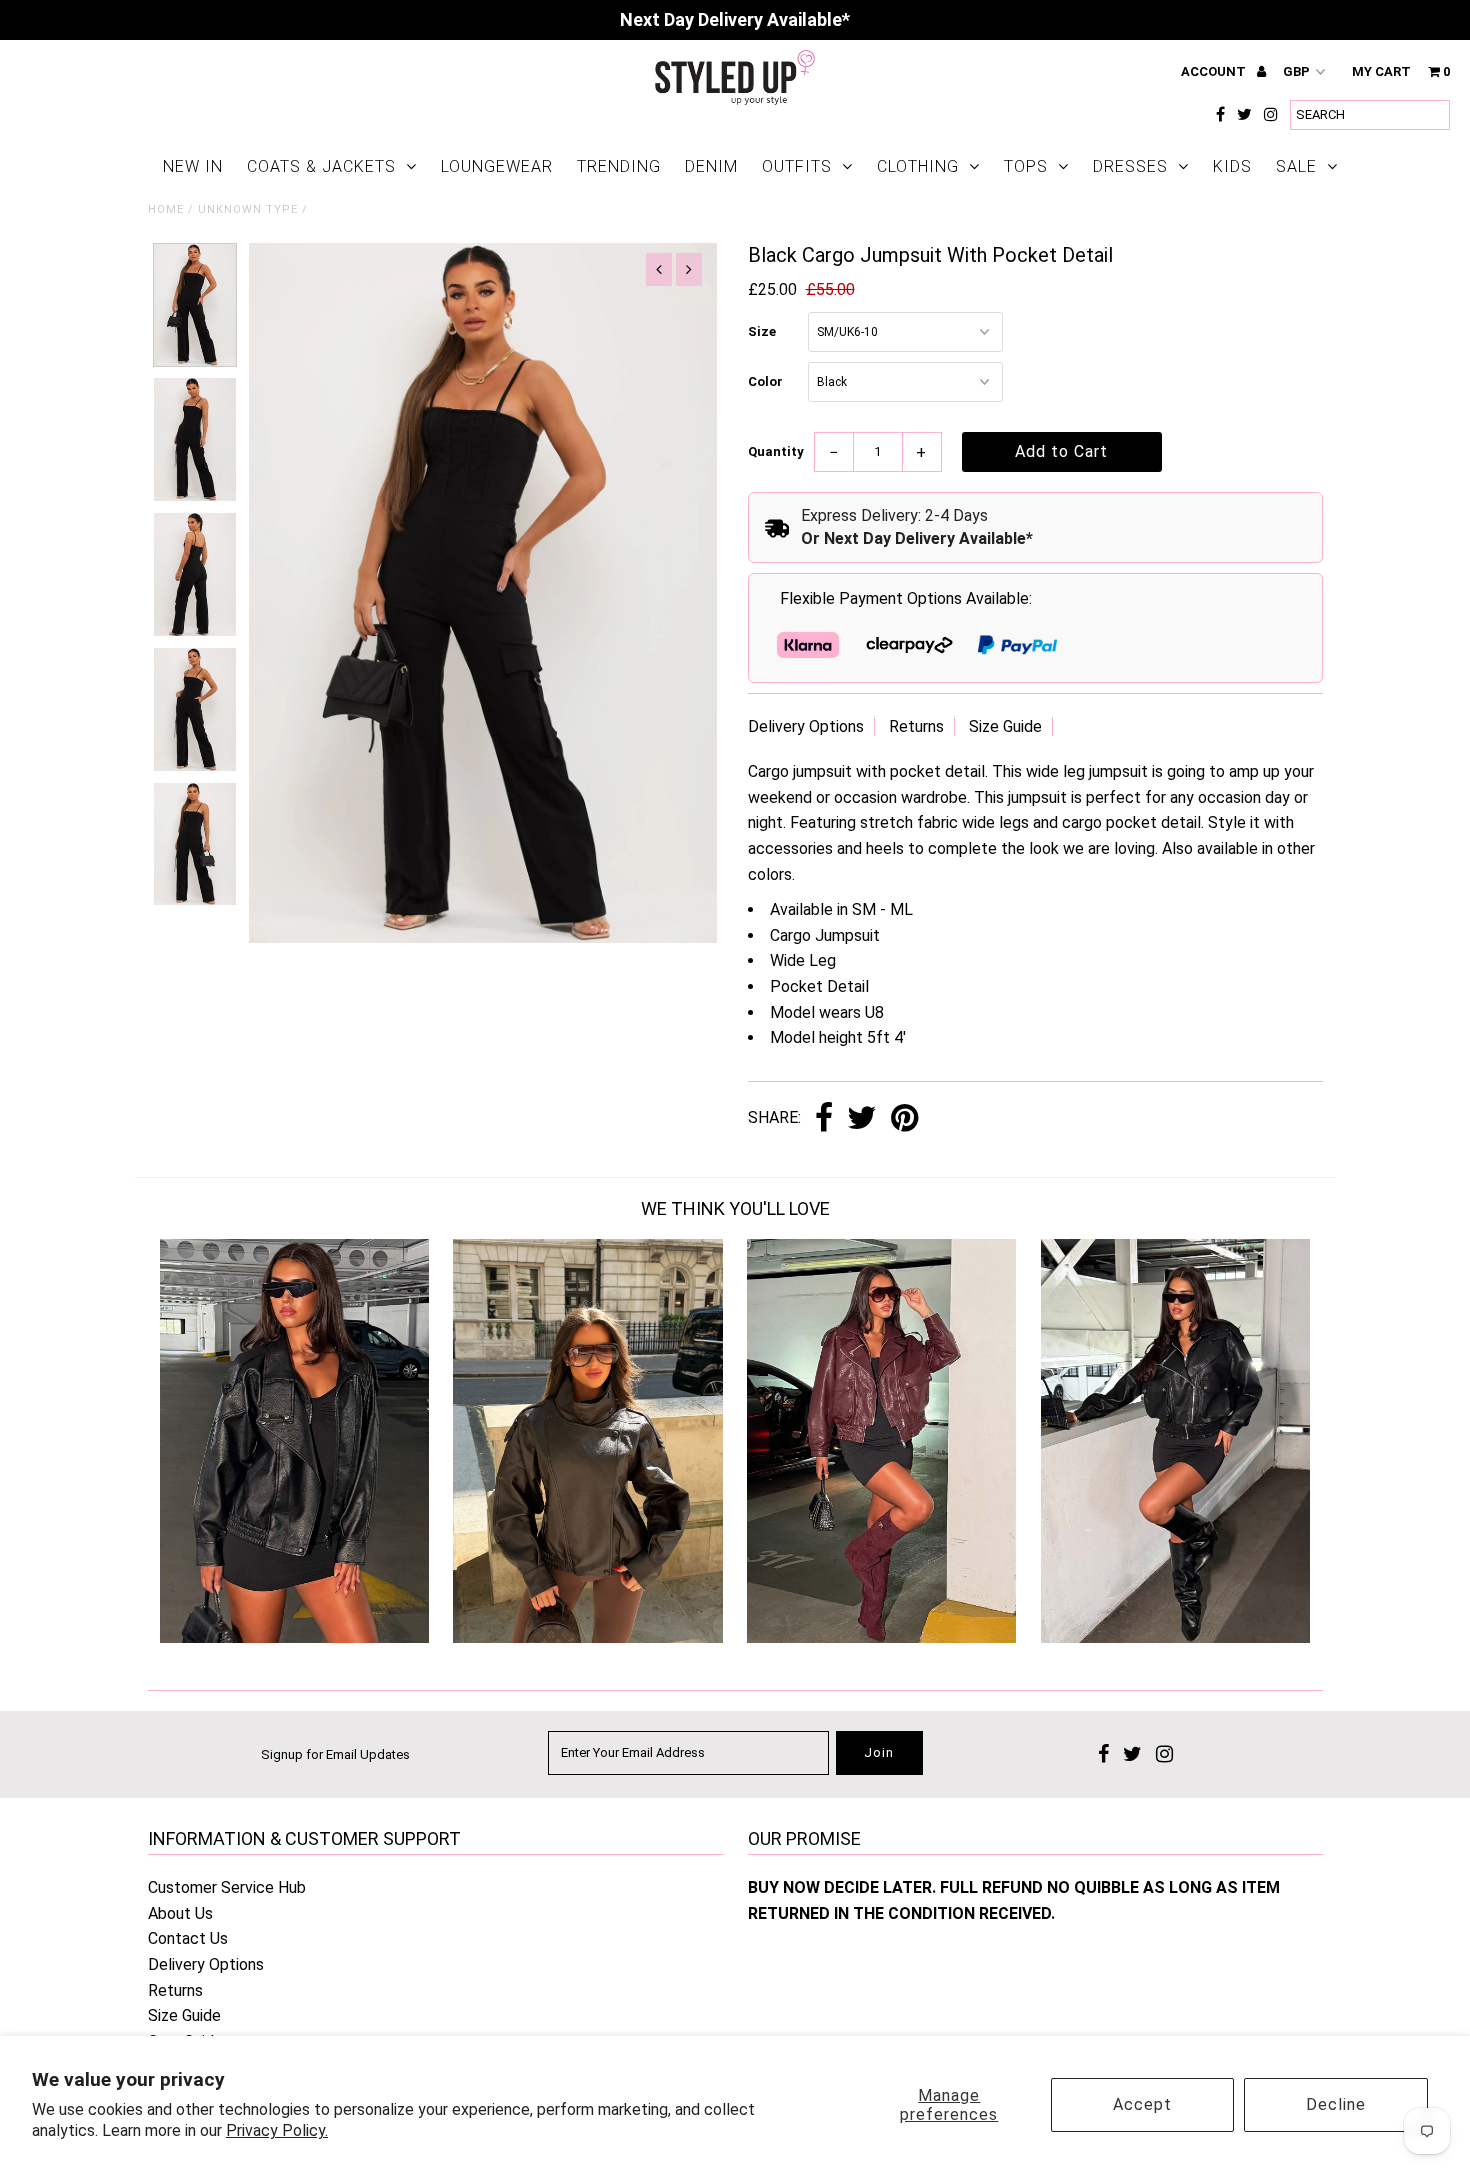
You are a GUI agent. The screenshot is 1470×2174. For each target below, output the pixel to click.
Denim (711, 166)
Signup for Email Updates (335, 1754)
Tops (1026, 166)
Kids (1232, 166)
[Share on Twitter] (862, 1119)
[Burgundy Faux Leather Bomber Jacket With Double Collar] (881, 1637)
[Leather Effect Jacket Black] (294, 1637)
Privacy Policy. (277, 2130)
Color (765, 381)
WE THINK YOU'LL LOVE (735, 1208)
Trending (619, 166)
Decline (1336, 2104)
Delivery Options (806, 726)
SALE (1296, 166)
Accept (1142, 2104)
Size (762, 331)
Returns (916, 726)
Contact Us (188, 1938)
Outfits (797, 166)
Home (166, 209)
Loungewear (497, 166)
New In (193, 166)
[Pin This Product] (904, 1119)
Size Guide (1005, 726)
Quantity (776, 451)
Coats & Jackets (321, 166)
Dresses (1130, 166)
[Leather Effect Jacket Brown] (587, 1637)
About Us (180, 1913)
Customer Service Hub (227, 1887)
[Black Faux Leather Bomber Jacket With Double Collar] (1175, 1637)
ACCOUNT (1215, 71)
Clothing (918, 166)
